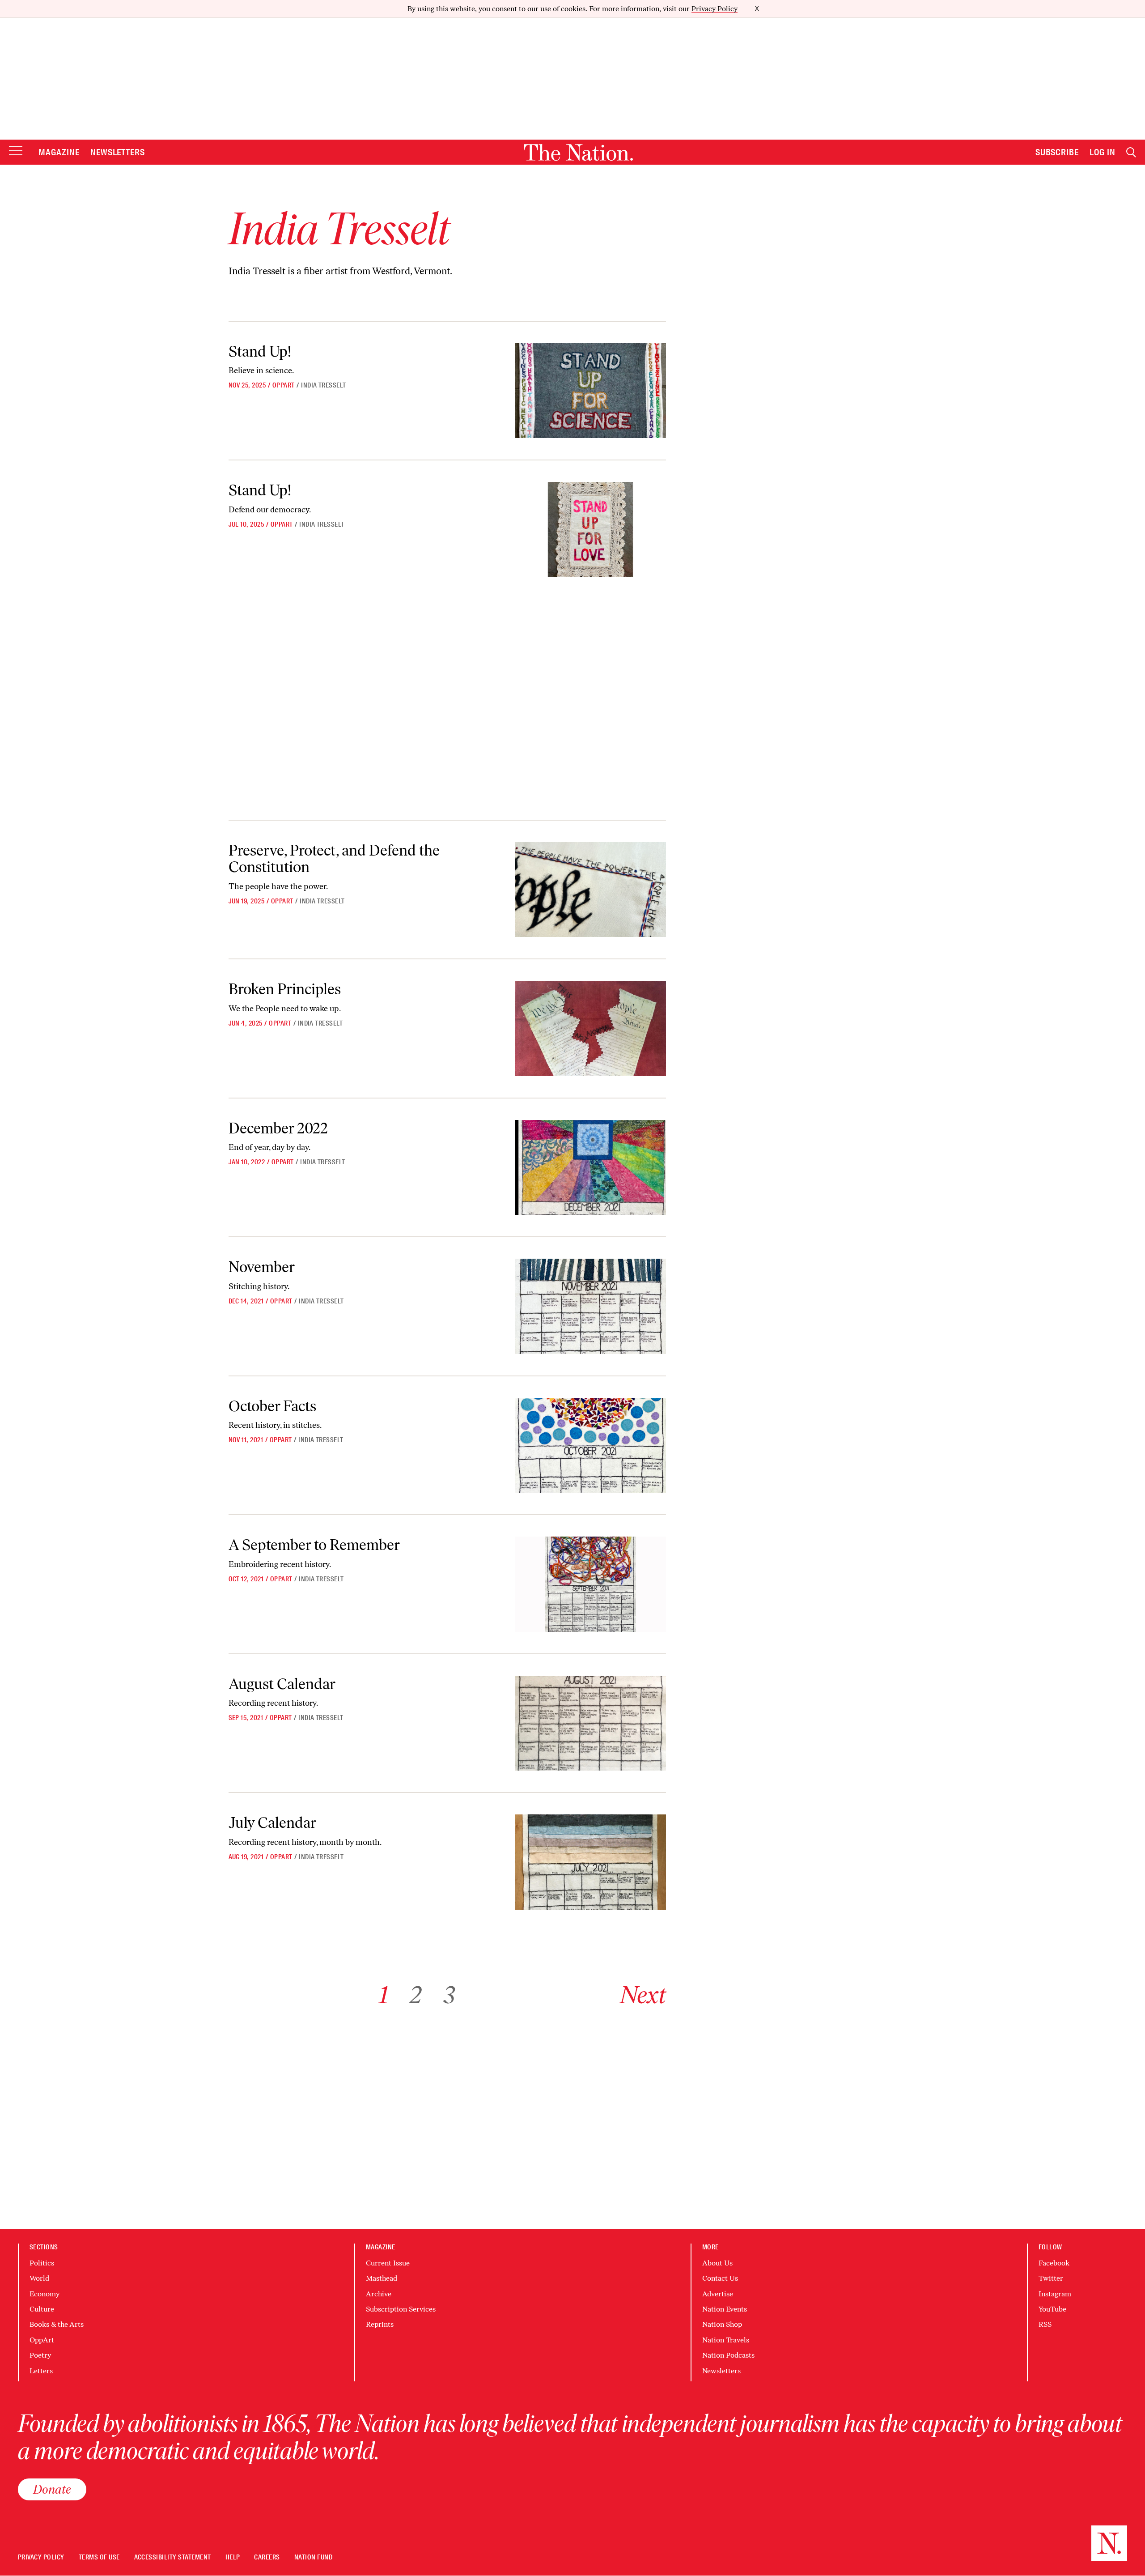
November (262, 1267)
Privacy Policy (715, 9)
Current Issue (388, 2263)
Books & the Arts (57, 2324)
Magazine (59, 152)
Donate (52, 2489)
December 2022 (278, 1128)
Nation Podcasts (728, 2355)
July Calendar (272, 1823)
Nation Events (725, 2309)
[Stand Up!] (590, 391)
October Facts (272, 1406)
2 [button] (416, 1995)
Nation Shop (722, 2324)
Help (233, 2557)
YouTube (1052, 2309)
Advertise (718, 2294)
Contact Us (720, 2278)
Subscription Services (401, 2309)
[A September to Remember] (590, 1584)
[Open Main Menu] (16, 151)
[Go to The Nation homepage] (578, 152)
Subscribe (1057, 152)
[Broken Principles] (590, 1028)
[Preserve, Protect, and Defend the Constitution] (590, 890)
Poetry (40, 2355)
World (39, 2278)
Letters (41, 2371)
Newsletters (118, 152)
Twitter (1051, 2278)
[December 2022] (590, 1167)
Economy (45, 2294)
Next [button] (643, 1995)
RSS (1045, 2324)
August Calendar (282, 1684)
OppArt (284, 385)
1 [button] (384, 1995)
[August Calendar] (590, 1723)
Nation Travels (726, 2340)
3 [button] (449, 1995)
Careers (267, 2557)
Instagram (1055, 2294)
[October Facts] (590, 1445)
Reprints (380, 2324)
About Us (717, 2263)
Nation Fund (313, 2557)
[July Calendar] (590, 1862)
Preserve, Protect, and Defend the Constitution (334, 859)
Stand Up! (260, 351)
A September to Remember (314, 1545)
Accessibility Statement (173, 2557)
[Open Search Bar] (1131, 152)
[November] (590, 1306)
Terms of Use (99, 2557)
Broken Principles (285, 989)
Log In (1103, 152)
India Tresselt (324, 385)
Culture (42, 2309)
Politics (42, 2263)
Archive (379, 2294)
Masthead (382, 2278)
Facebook (1054, 2263)
